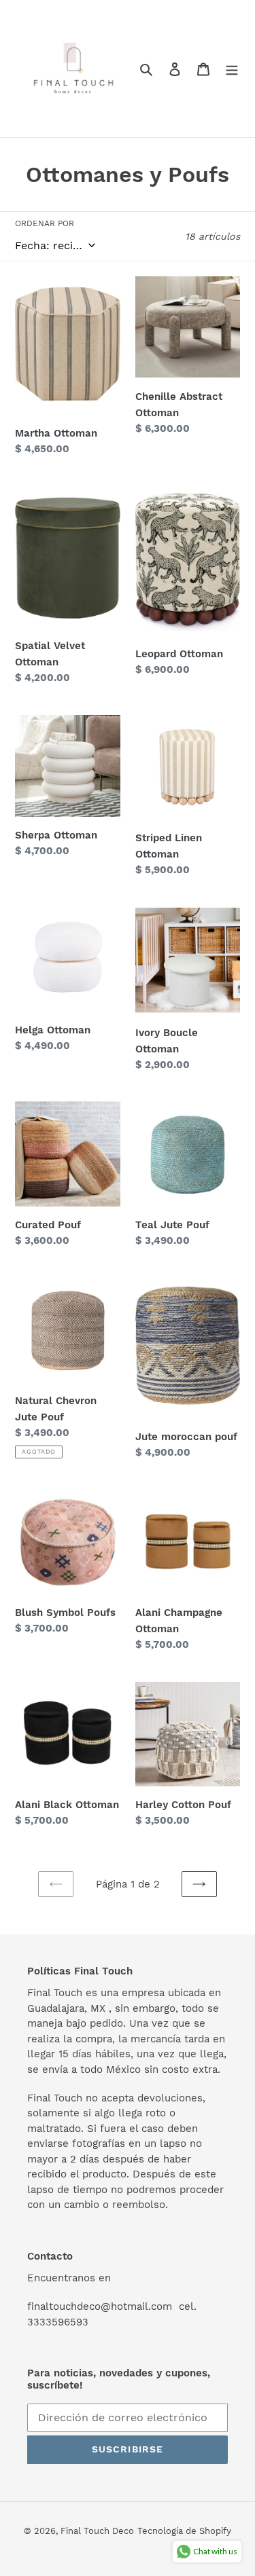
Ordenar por (45, 223)
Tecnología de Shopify (184, 2531)
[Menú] (232, 69)
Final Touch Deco (97, 2531)
